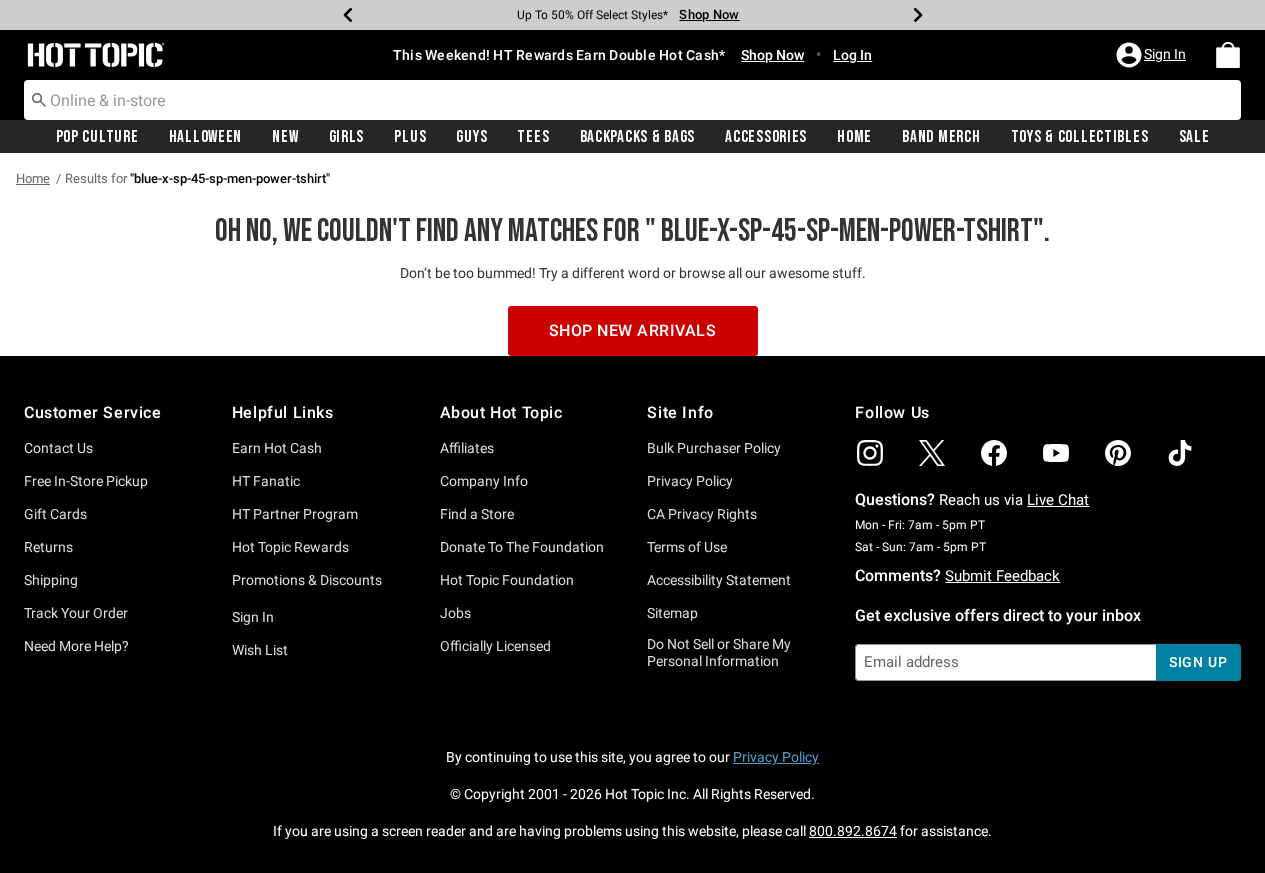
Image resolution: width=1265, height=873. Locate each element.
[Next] (918, 15)
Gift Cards (55, 514)
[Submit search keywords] (39, 99)
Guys (471, 137)
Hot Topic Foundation (507, 580)
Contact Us (58, 448)
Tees (533, 137)
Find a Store (477, 514)
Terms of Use (687, 547)
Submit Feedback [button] (1002, 576)
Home (854, 137)
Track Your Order (76, 613)
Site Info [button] (680, 412)
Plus (410, 137)
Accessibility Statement (719, 580)
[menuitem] (1228, 55)
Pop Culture (97, 137)
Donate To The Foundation (522, 547)
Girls (347, 137)
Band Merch (941, 137)
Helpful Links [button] (283, 412)
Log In (852, 55)
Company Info (484, 481)
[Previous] (348, 15)
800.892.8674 (853, 831)
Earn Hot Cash (277, 448)
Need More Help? (76, 646)
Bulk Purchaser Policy (714, 448)
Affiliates (467, 448)
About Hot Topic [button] (501, 412)
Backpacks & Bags (638, 137)
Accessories (766, 137)
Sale (1194, 137)
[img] (870, 453)
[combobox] (632, 100)
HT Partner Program (295, 514)
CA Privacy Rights (702, 514)
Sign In (253, 617)
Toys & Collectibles (1080, 137)
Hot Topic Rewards (290, 547)
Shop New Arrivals (633, 330)
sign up (1198, 662)
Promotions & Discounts (307, 580)
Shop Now (709, 14)
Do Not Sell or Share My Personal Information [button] (719, 652)
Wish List (260, 650)
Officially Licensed (495, 646)
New (285, 137)
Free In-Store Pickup (86, 481)
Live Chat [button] (1058, 500)
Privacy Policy (690, 481)
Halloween (205, 137)
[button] (1153, 55)
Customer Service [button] (93, 412)
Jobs (455, 613)
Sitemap (672, 613)
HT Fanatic (266, 481)
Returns (48, 547)
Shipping (51, 580)
